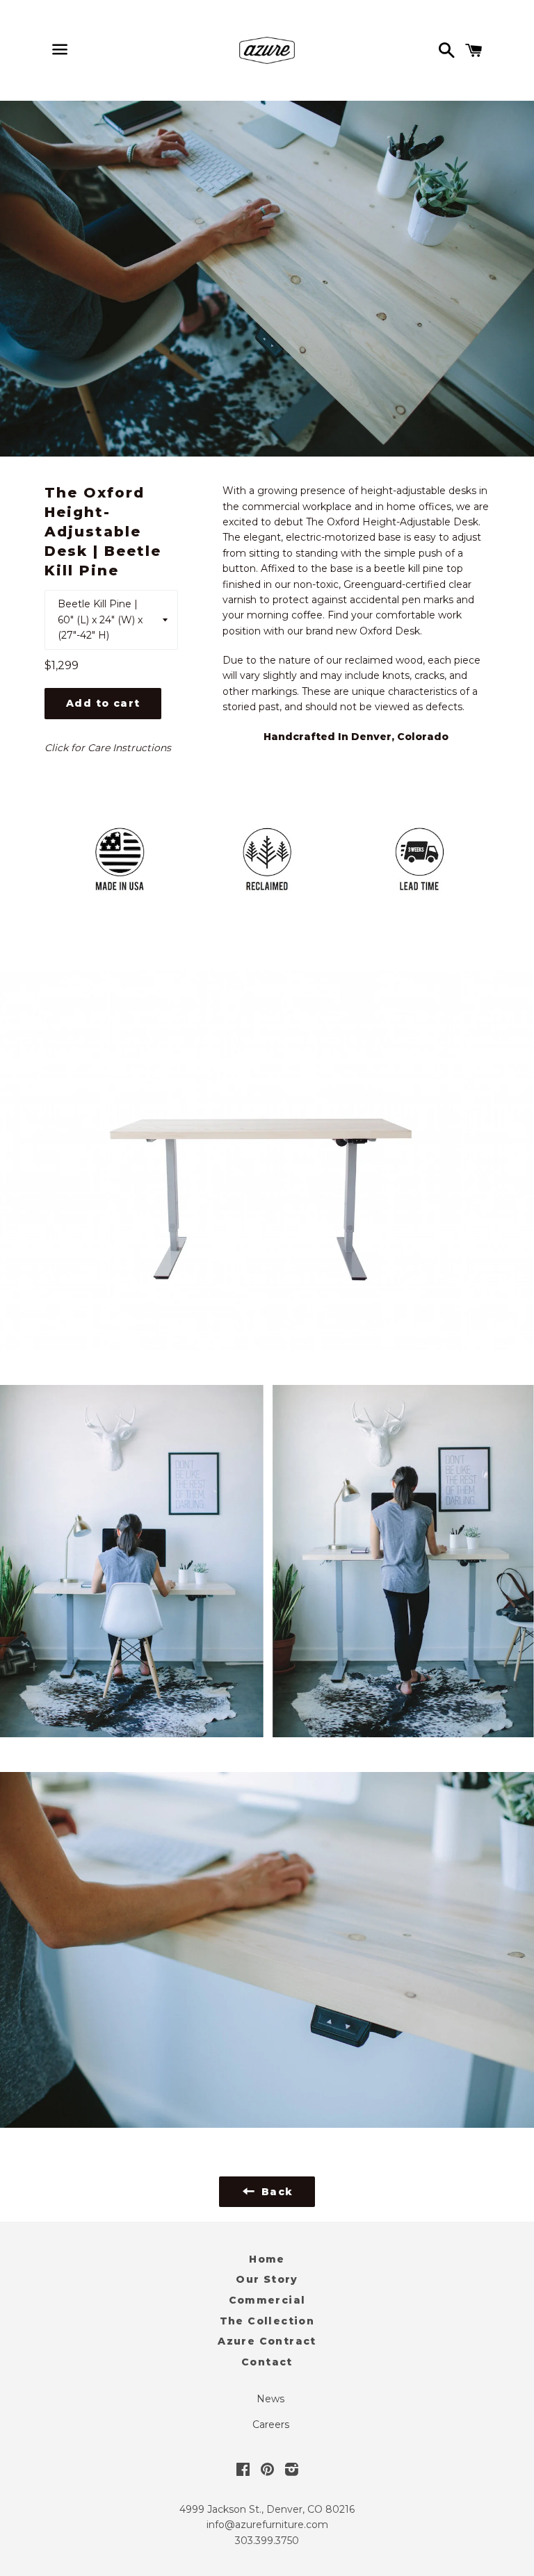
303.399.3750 (267, 2541)
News (270, 2399)
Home (267, 2259)
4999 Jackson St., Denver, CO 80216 (267, 2509)
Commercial (267, 2300)
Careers (271, 2425)
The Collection (267, 2321)
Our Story (267, 2279)
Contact (267, 2362)
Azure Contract (267, 2341)
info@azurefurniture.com (267, 2525)
